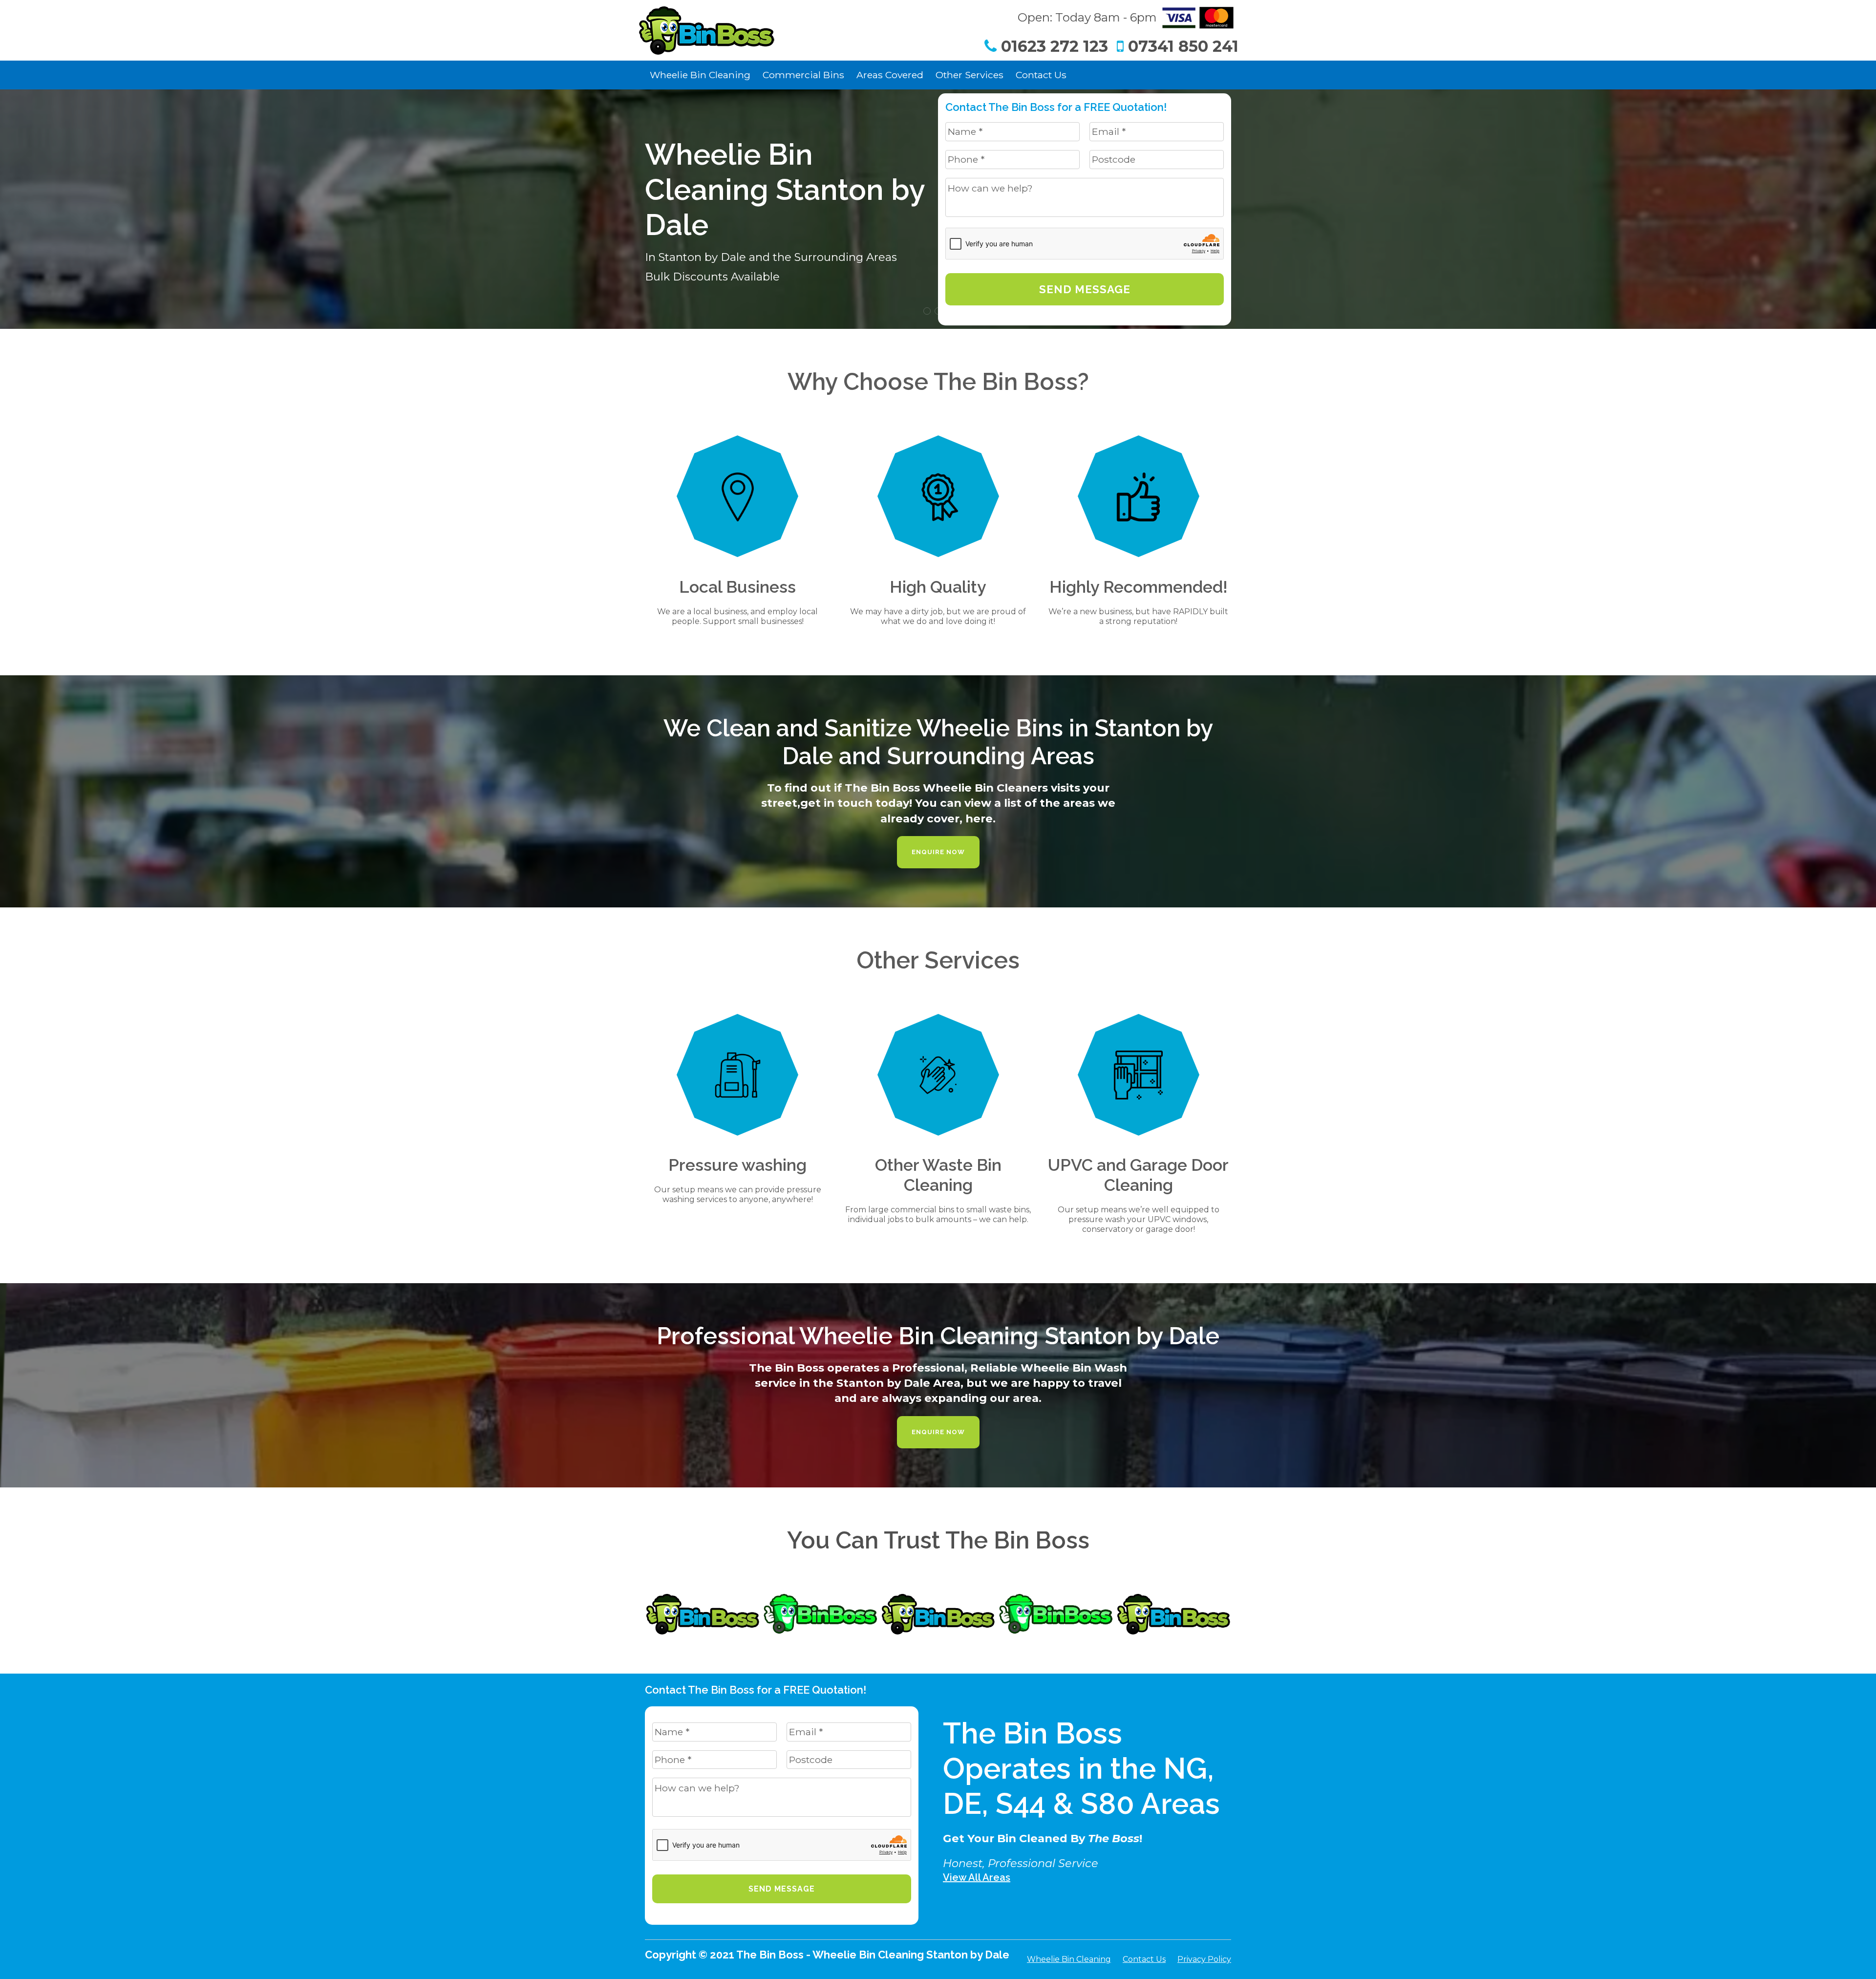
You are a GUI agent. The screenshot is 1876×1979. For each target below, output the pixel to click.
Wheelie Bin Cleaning (700, 75)
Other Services (970, 75)
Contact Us (1041, 75)
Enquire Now (938, 852)
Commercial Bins (803, 75)
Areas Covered (890, 75)
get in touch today (855, 803)
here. (981, 818)
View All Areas (977, 1877)
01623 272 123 (1052, 46)
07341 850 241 (1181, 46)
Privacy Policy (1204, 1959)
